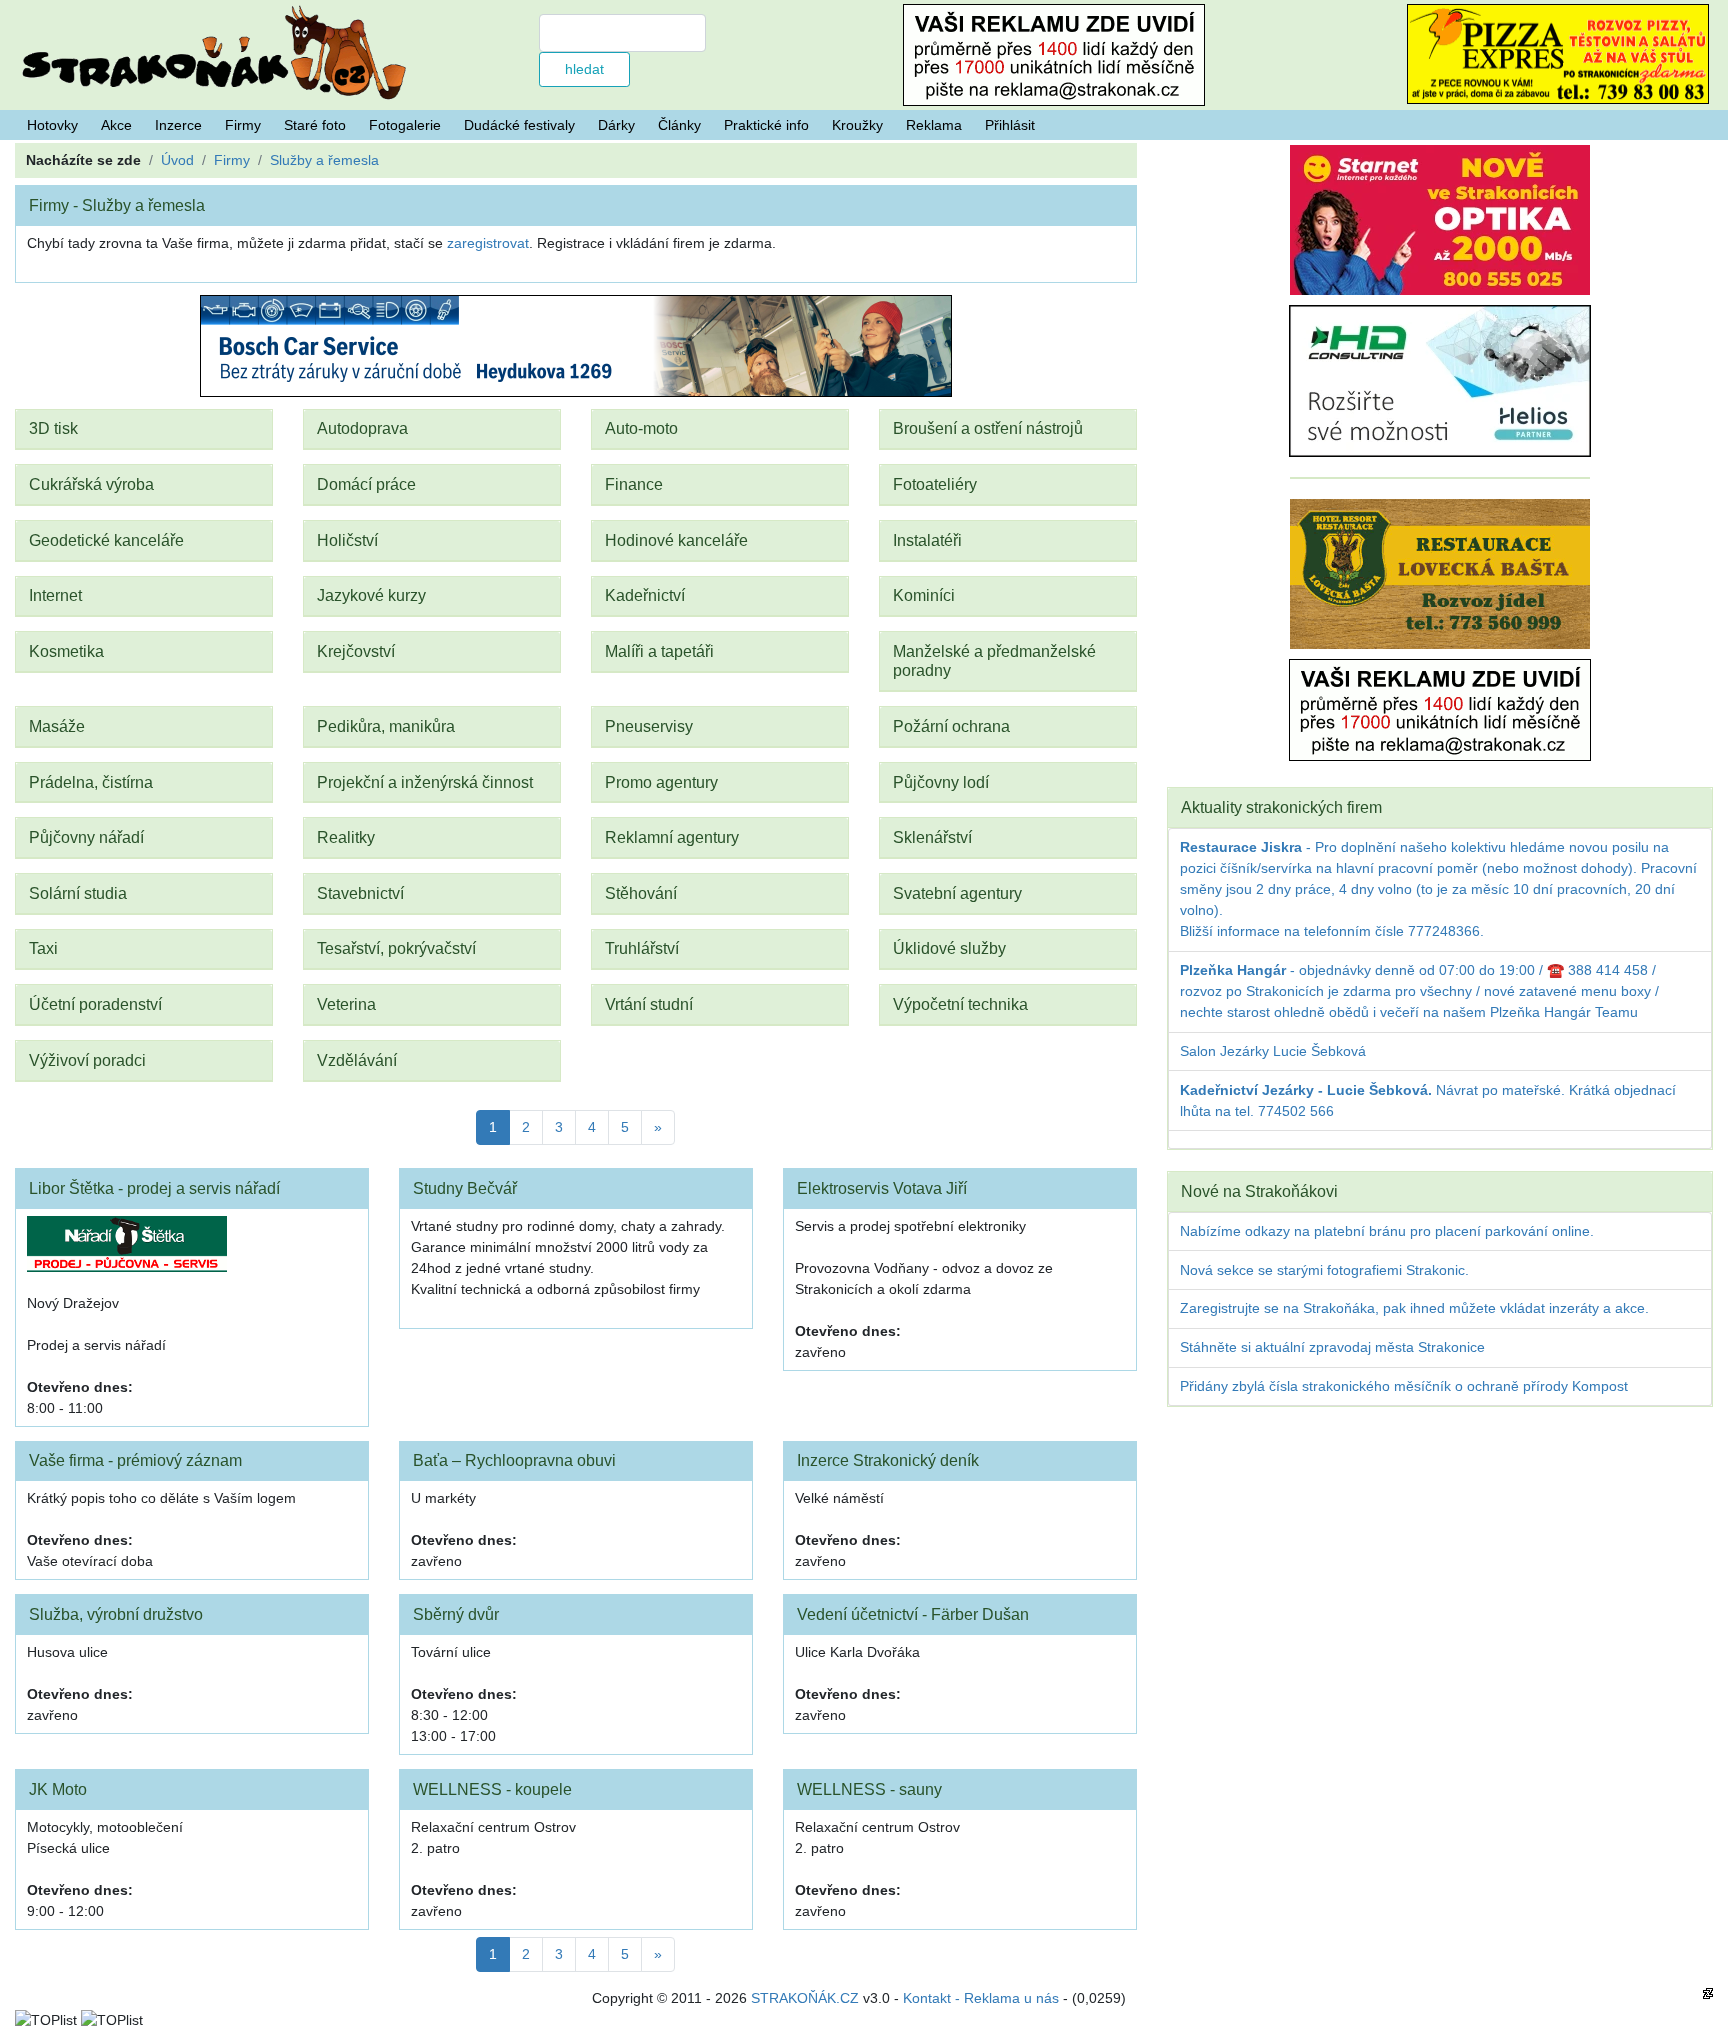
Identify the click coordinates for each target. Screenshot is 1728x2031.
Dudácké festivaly (519, 125)
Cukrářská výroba (91, 484)
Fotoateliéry (935, 484)
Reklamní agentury (672, 837)
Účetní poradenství (95, 1004)
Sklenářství (932, 837)
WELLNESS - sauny (869, 1789)
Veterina (346, 1004)
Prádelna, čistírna (91, 782)
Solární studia (78, 893)
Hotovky (52, 125)
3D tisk (53, 428)
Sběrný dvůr (456, 1614)
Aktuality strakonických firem (1281, 807)
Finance (634, 484)
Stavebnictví (360, 893)
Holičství (347, 540)
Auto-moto (641, 428)
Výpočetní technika (960, 1004)
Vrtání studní (649, 1004)
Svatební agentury (957, 893)
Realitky (346, 837)
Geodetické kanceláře (106, 540)
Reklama (934, 125)
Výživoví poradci (87, 1060)
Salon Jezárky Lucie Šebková (1273, 1051)
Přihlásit (1010, 125)
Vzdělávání (357, 1060)
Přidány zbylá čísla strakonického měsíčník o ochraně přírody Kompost (1404, 1386)
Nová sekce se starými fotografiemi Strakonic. (1324, 1270)
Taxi (43, 948)
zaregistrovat (488, 243)
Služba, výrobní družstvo (116, 1614)
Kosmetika (66, 651)
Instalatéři (927, 540)
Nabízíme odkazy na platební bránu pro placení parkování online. (1387, 1231)
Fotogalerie (405, 125)
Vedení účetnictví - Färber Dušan (913, 1614)
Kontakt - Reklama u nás (981, 1998)
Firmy (243, 125)
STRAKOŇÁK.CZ (805, 1998)
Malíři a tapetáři (659, 651)
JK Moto (58, 1789)
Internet (55, 595)
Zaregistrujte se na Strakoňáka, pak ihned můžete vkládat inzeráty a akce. (1414, 1308)
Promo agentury (661, 782)
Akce (116, 125)
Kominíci (924, 595)
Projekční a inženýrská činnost (425, 782)
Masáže (57, 726)
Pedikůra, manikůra (386, 726)
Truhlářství (642, 948)
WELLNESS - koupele (492, 1789)
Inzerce (178, 125)
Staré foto (315, 125)
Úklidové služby (949, 948)
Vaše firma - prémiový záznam (135, 1460)
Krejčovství (356, 651)
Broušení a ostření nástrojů (988, 428)
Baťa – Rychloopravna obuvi (514, 1460)
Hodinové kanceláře (676, 540)
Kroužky (857, 125)
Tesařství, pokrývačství (396, 948)
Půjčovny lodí (941, 782)
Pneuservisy (649, 726)
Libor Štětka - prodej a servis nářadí (154, 1188)
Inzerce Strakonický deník (888, 1460)
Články (679, 125)
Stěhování (641, 893)
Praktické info (766, 125)
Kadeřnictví (645, 595)
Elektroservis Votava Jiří (882, 1188)
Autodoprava (362, 428)
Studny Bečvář (465, 1188)
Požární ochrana (951, 726)
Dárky (616, 125)
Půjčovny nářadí (86, 837)
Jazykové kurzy (371, 595)
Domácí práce (366, 484)
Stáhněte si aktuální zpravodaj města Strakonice (1332, 1347)
